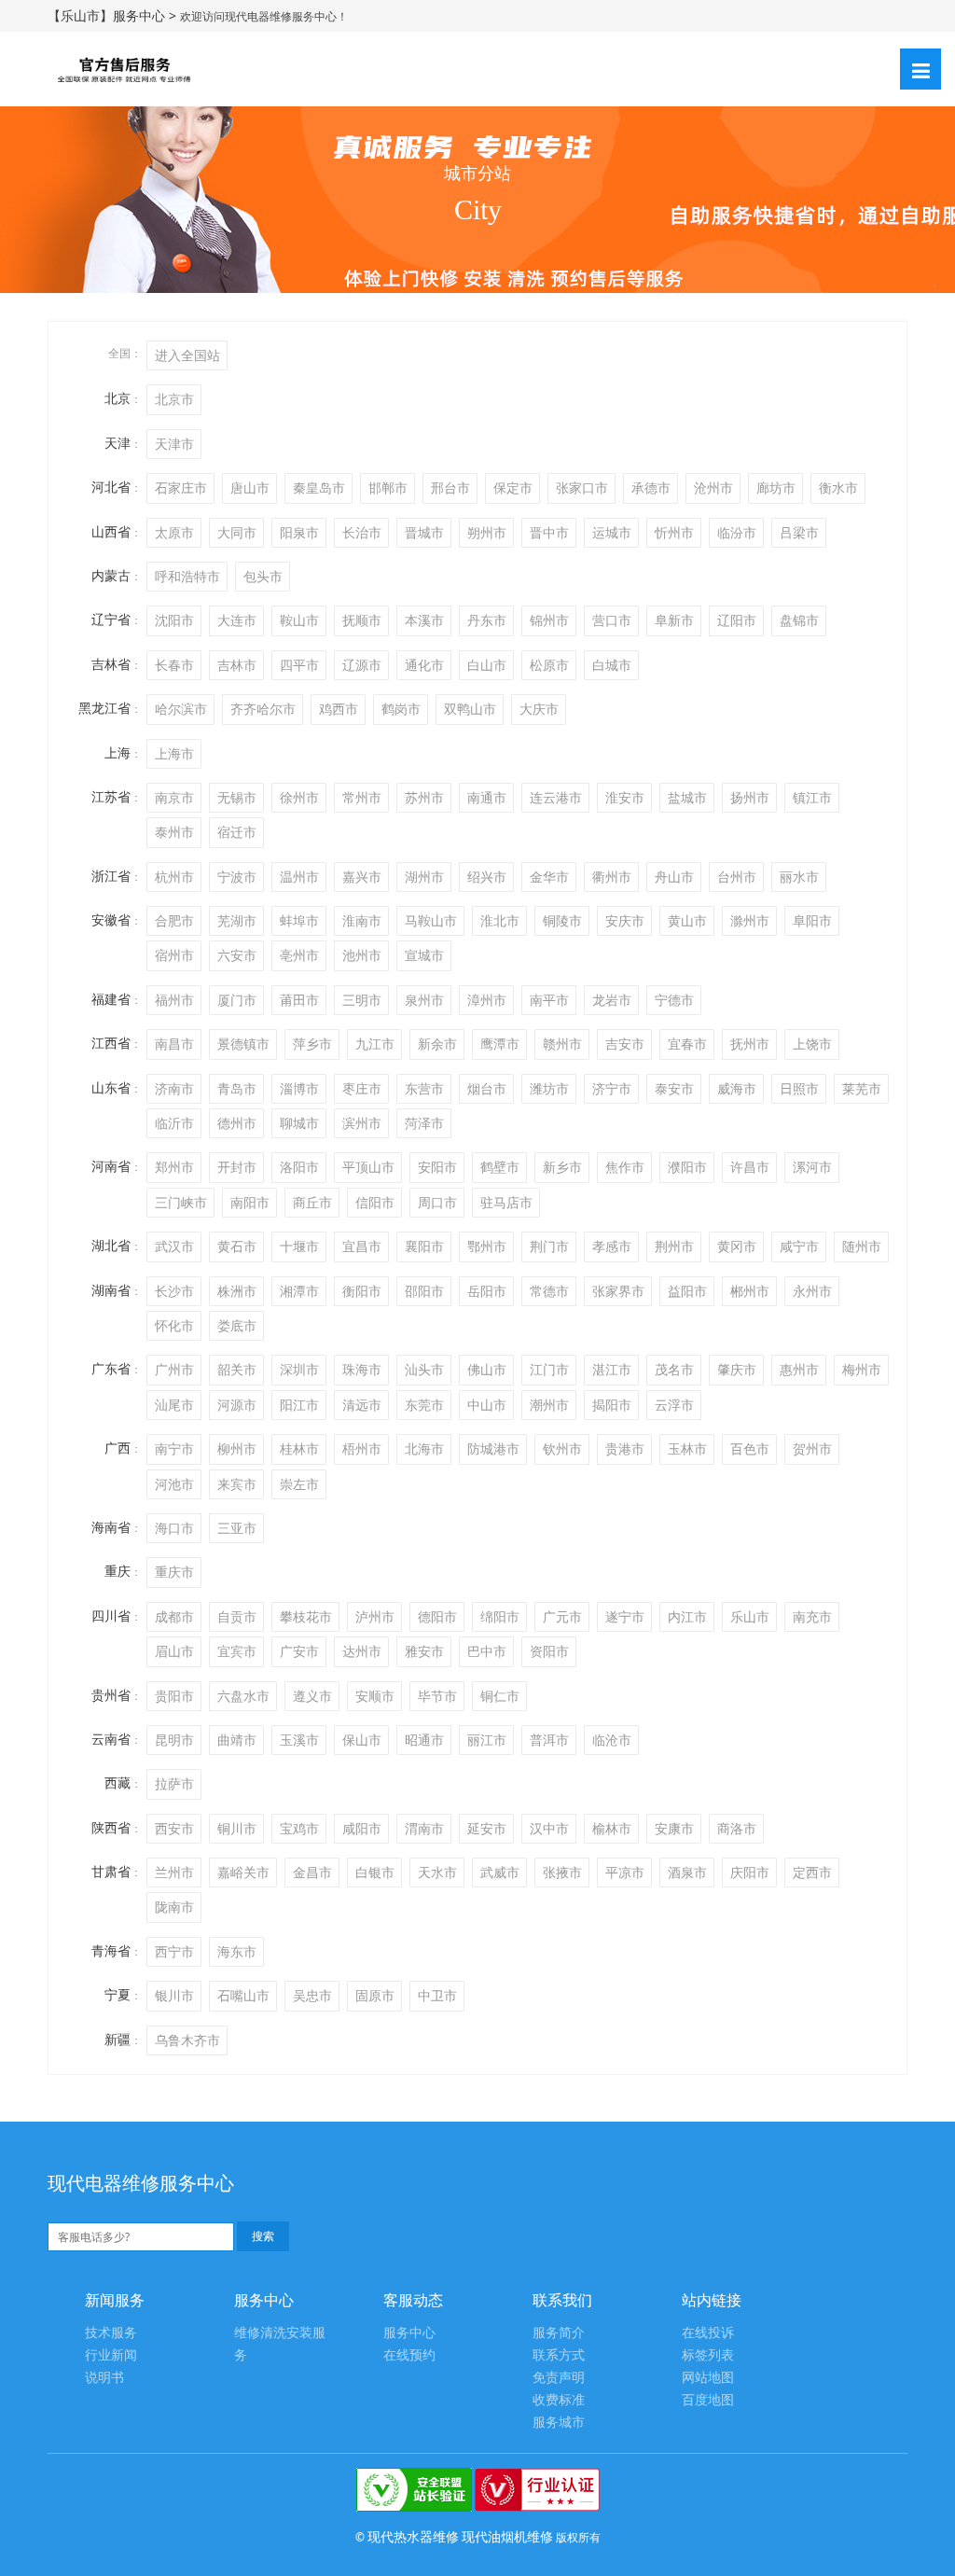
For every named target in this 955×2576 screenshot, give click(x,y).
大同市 (237, 532)
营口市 (612, 620)
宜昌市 (362, 1246)
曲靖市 (237, 1740)
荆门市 (549, 1246)
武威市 (500, 1872)
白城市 (612, 665)
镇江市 (812, 797)
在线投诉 (708, 2333)
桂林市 (299, 1448)
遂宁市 (625, 1616)
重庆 (118, 1571)
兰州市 (174, 1872)
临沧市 (612, 1740)
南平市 (549, 1000)
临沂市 (174, 1123)
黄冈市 (737, 1246)
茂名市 (674, 1369)
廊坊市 (776, 487)
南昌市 (174, 1044)
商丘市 (312, 1202)
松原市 (549, 665)
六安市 (237, 955)
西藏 (118, 1782)
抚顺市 (362, 620)
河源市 (237, 1405)
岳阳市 (487, 1291)
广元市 (562, 1616)
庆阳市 (750, 1872)
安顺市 (375, 1696)
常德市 (549, 1291)
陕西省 (111, 1827)
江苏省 (111, 796)
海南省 (111, 1527)
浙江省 (111, 876)
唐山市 (250, 487)
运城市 (612, 532)
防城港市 (493, 1448)
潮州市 (549, 1405)
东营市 (424, 1088)
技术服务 (111, 2333)
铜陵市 (562, 920)
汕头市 (424, 1369)
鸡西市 (339, 709)
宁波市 (237, 877)
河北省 (111, 487)
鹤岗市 (401, 709)
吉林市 (237, 665)
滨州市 (362, 1123)
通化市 (424, 665)
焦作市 (625, 1167)
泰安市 (674, 1088)
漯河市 (812, 1167)
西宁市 (174, 1951)
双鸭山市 (470, 709)
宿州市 (174, 955)
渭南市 (424, 1828)
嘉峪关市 (243, 1872)
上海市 (174, 753)
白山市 (487, 665)
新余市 (437, 1044)
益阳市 (687, 1291)
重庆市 (174, 1572)
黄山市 (687, 920)
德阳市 (437, 1616)
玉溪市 (299, 1740)
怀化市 (174, 1325)
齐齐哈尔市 (263, 709)
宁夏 (118, 1994)
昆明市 (174, 1740)
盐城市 (687, 797)
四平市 (299, 665)
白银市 (375, 1872)
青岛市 (237, 1088)
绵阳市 (500, 1616)
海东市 (237, 1951)
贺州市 (812, 1448)
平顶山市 (368, 1167)
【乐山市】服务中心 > (114, 15)
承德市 (651, 487)
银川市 (174, 1995)
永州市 (812, 1291)
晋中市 (549, 532)
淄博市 (299, 1088)
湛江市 (612, 1369)
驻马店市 (506, 1202)
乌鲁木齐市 (187, 2040)
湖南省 (111, 1290)
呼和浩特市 (187, 576)
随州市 (862, 1246)
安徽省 (111, 919)
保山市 (362, 1740)
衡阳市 (362, 1291)
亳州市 (299, 955)
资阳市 (549, 1651)
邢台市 (450, 487)
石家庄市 (181, 487)
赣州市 (562, 1044)
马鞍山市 (431, 920)
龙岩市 (612, 1000)
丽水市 (799, 877)
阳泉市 (299, 532)
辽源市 (362, 665)
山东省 (111, 1087)
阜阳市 (812, 920)
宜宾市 (237, 1651)
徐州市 (299, 797)
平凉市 (625, 1872)
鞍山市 (299, 620)
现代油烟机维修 (507, 2536)
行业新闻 (111, 2355)
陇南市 (174, 1907)
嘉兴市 (362, 877)
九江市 (375, 1044)
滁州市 (750, 920)
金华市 (549, 877)
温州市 (299, 877)
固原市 (375, 1995)
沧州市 (713, 487)
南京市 (174, 797)
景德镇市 (243, 1044)
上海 (118, 752)
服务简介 (559, 2333)
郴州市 (750, 1291)
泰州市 (174, 832)
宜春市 (687, 1044)
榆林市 (612, 1828)
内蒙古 (111, 575)
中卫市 (437, 1995)
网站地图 (708, 2378)
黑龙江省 (104, 708)
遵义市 (312, 1696)
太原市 (174, 532)
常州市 (362, 797)
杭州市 (174, 877)
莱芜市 (862, 1088)
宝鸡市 (299, 1828)
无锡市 (237, 797)
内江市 (687, 1616)
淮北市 (500, 920)
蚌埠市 (299, 920)
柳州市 (237, 1448)
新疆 (118, 2039)
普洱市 (549, 1740)
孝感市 (612, 1246)
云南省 (111, 1739)
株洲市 (237, 1291)
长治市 (362, 532)
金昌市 (312, 1872)
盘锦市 (799, 620)
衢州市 (612, 877)
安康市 (674, 1828)
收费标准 (559, 2400)
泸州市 (375, 1616)
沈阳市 (174, 620)
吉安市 (625, 1044)
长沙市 (174, 1291)
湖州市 (424, 877)
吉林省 (111, 664)
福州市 (174, 1000)
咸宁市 (799, 1246)
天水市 (437, 1872)
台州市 (737, 877)
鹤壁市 (500, 1167)
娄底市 (237, 1325)
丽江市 (487, 1740)
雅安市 (424, 1651)
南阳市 (250, 1202)
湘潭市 (299, 1291)
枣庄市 (362, 1088)
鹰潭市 (500, 1044)
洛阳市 (299, 1167)
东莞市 (424, 1405)
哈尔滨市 (181, 709)
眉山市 (174, 1651)
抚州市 (750, 1044)
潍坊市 (549, 1088)
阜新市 (674, 620)
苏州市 (424, 797)
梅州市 (862, 1369)
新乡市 (562, 1167)
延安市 (487, 1828)
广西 (118, 1448)
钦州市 (562, 1448)
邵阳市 (424, 1291)
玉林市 (687, 1448)
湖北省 (111, 1245)
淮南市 (362, 920)
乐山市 (750, 1616)
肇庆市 (737, 1369)
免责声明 (559, 2378)
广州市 (174, 1369)
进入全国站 (187, 355)
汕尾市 (174, 1405)
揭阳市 (612, 1405)
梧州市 (362, 1448)
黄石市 (237, 1246)
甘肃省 (111, 1871)
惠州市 (799, 1369)
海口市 (174, 1528)
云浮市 (674, 1405)
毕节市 (437, 1696)
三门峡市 (181, 1202)
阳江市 (299, 1405)
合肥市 (174, 920)
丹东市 (487, 620)
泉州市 (424, 1000)
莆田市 (299, 1000)
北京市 (174, 399)
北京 (118, 398)
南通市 (487, 797)
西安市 (174, 1828)
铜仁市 (500, 1696)
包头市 (263, 576)
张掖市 (562, 1872)
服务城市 (559, 2423)
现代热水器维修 (413, 2536)
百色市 (750, 1448)
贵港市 (625, 1448)
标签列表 (708, 2355)
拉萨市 (174, 1783)
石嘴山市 (243, 1995)
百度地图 (708, 2400)
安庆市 (625, 920)
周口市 (437, 1202)
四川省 (111, 1615)
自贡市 (237, 1616)
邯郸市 (388, 487)
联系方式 (559, 2355)
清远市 (362, 1405)
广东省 (111, 1368)
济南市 (174, 1088)
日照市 (799, 1088)
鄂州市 (487, 1246)
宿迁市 (237, 832)
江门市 (549, 1369)
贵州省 (111, 1695)
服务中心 (409, 2333)
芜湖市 (237, 920)
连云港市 (556, 797)
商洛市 (737, 1828)
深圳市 (299, 1369)
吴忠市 (312, 1995)
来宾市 (237, 1484)
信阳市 (375, 1202)
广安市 (299, 1651)
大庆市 (539, 709)
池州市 (362, 955)
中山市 (487, 1405)
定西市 (812, 1872)
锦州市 (549, 620)
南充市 (812, 1616)
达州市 (362, 1651)
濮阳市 (687, 1167)
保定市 (513, 487)
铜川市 (237, 1828)
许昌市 (750, 1167)
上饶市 (812, 1044)
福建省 (111, 999)
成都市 (174, 1616)
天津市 (174, 444)
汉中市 (549, 1828)
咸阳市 (362, 1828)
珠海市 (362, 1369)
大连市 (237, 620)
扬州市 (750, 797)
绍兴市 (487, 877)
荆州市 (674, 1246)
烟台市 (487, 1088)
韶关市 (237, 1369)
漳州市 (487, 1000)
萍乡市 (312, 1044)
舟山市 (674, 877)
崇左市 (299, 1484)
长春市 (174, 665)
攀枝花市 (306, 1616)
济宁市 (612, 1088)
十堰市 (299, 1246)
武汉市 (174, 1246)
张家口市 (582, 487)
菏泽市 (424, 1123)
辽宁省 (111, 619)
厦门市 (237, 1000)
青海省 (111, 1950)
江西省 (111, 1043)
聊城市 (299, 1123)
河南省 (111, 1166)
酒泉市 (687, 1872)
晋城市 (424, 532)
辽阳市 (737, 620)
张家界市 (618, 1291)
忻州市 (674, 532)
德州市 (237, 1123)
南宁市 (174, 1448)
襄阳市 (424, 1246)
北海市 (424, 1448)
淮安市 (625, 797)
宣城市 (424, 955)
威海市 (737, 1088)
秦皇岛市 (319, 487)
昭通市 (424, 1740)
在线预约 (409, 2355)
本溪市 (424, 620)
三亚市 (237, 1528)
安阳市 (437, 1167)
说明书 (104, 2378)
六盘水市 (243, 1696)
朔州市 (487, 532)
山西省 (111, 531)
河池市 (174, 1484)
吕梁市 (799, 532)
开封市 (237, 1167)
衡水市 (838, 487)
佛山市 (487, 1369)
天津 (118, 443)
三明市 (362, 1000)
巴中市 (487, 1651)
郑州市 (174, 1167)
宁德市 (674, 1000)
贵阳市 (174, 1696)
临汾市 (737, 532)
